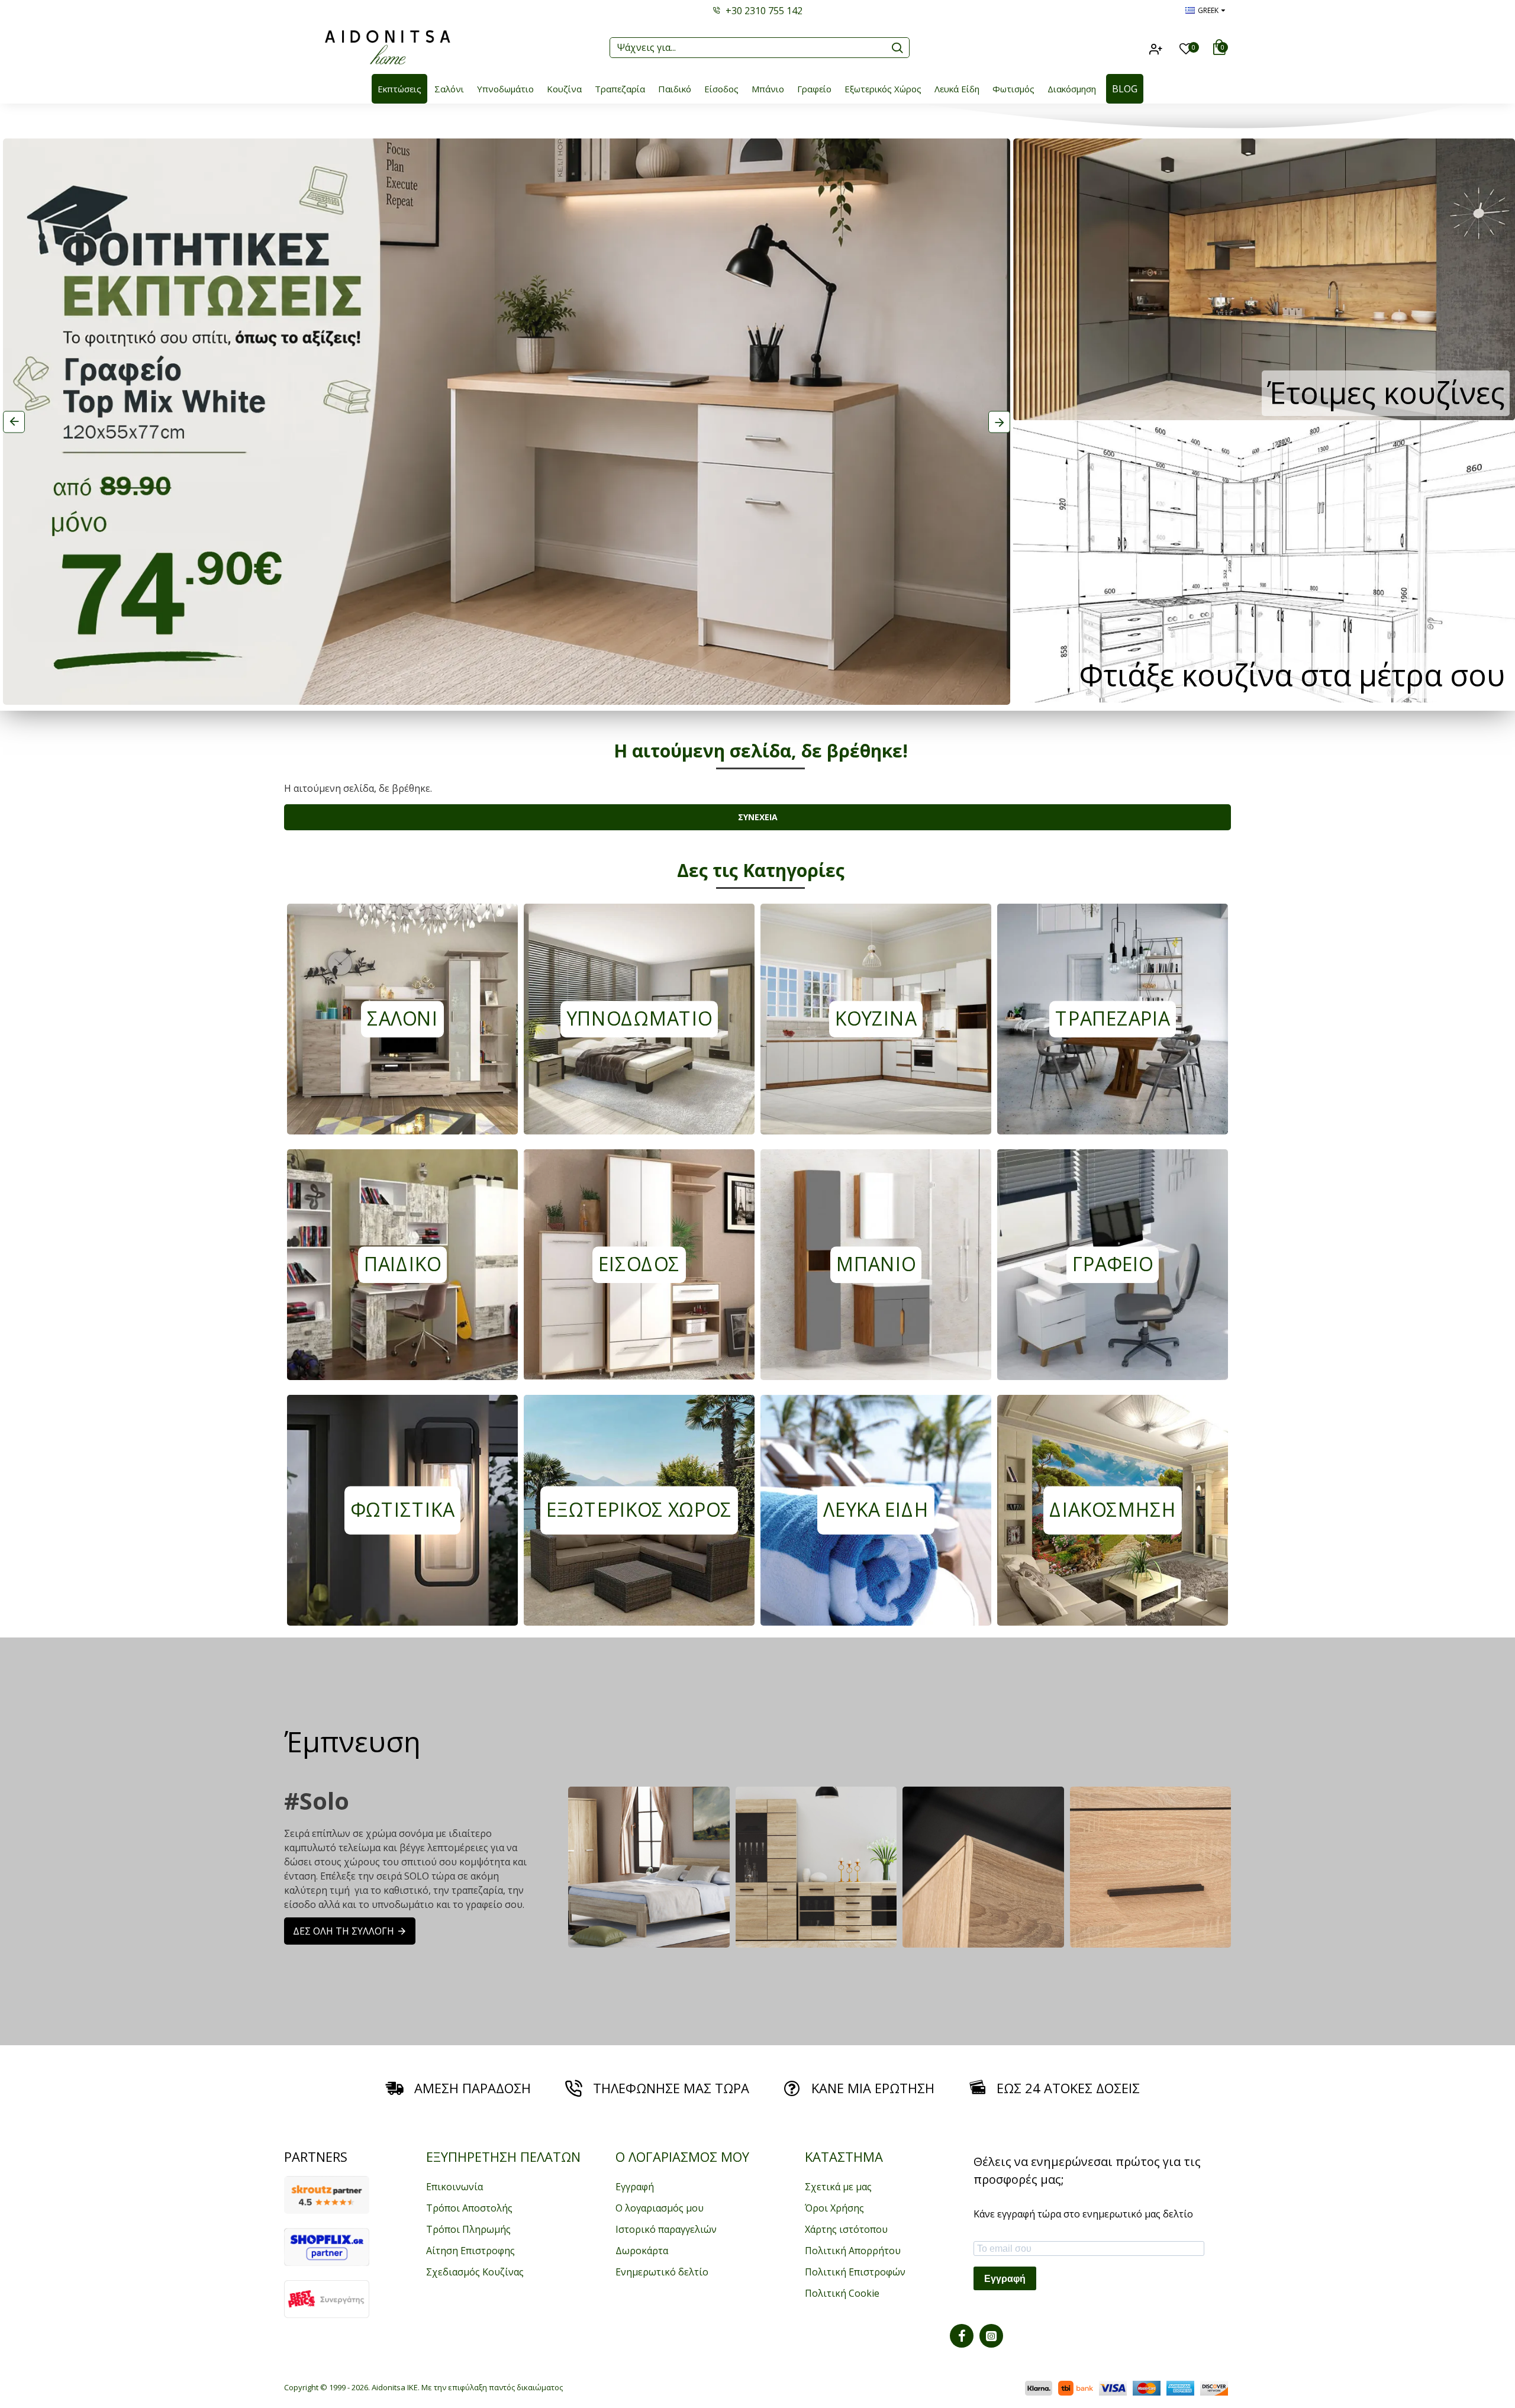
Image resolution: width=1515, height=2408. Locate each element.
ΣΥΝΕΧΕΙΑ (758, 817)
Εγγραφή (1005, 2279)
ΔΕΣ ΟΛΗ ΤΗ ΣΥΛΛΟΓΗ (344, 1931)
